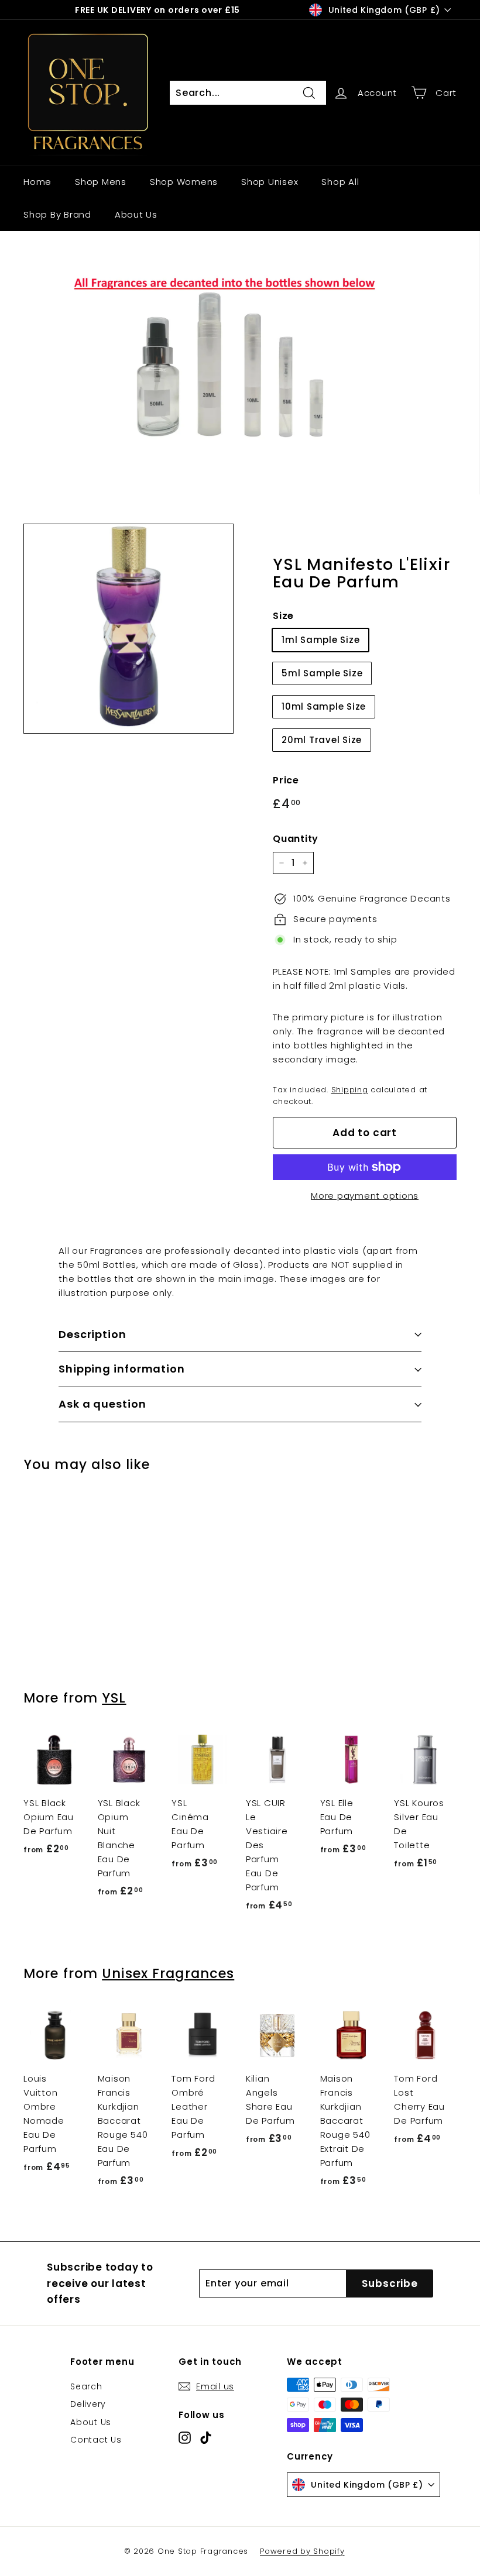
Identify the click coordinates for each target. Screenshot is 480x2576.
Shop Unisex (270, 182)
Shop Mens (101, 182)
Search (86, 2386)
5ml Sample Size (322, 673)
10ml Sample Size (324, 706)
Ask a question (102, 1404)
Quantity (296, 839)
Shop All (340, 182)
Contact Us (96, 2440)
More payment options (365, 1196)
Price (286, 780)
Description (92, 1334)
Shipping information (122, 1369)
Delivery (88, 2404)
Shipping (350, 1090)
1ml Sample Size (320, 640)
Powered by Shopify (302, 2551)
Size (283, 616)
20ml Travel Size (322, 740)
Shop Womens (184, 182)
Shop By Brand (57, 214)
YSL (114, 1698)
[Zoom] (128, 629)
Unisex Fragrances (168, 1973)
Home (37, 182)
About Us (136, 214)
